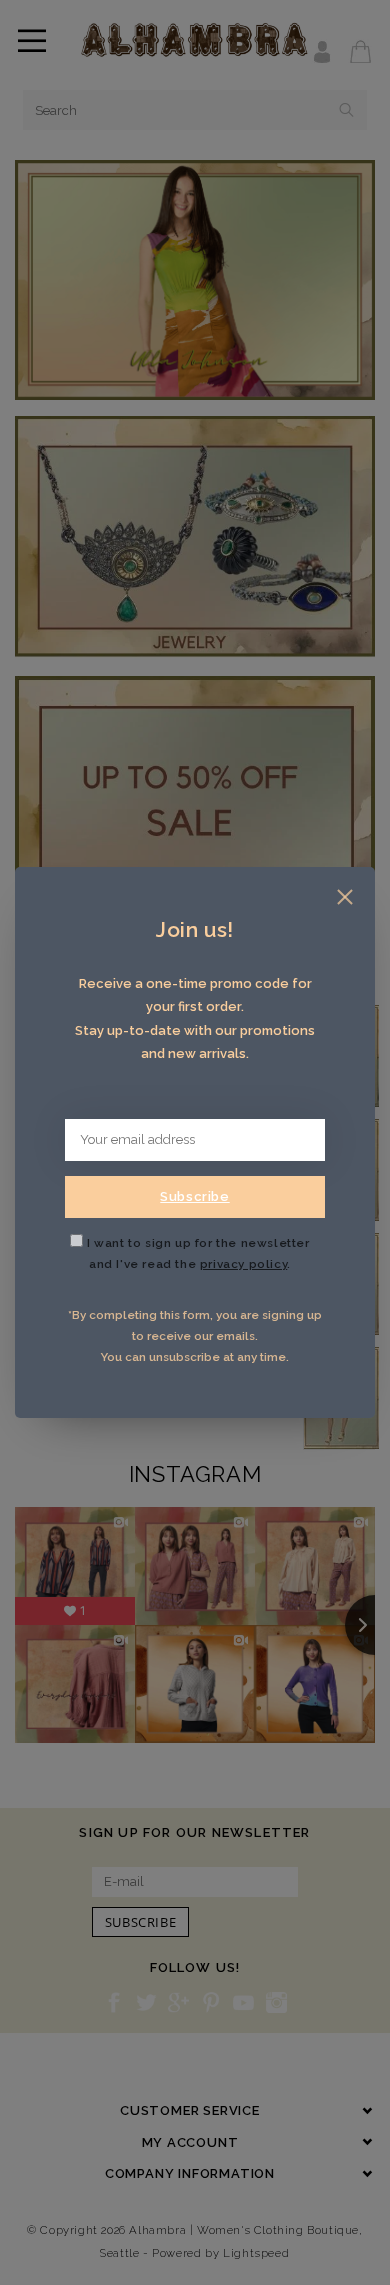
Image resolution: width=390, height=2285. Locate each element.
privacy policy (243, 1264)
